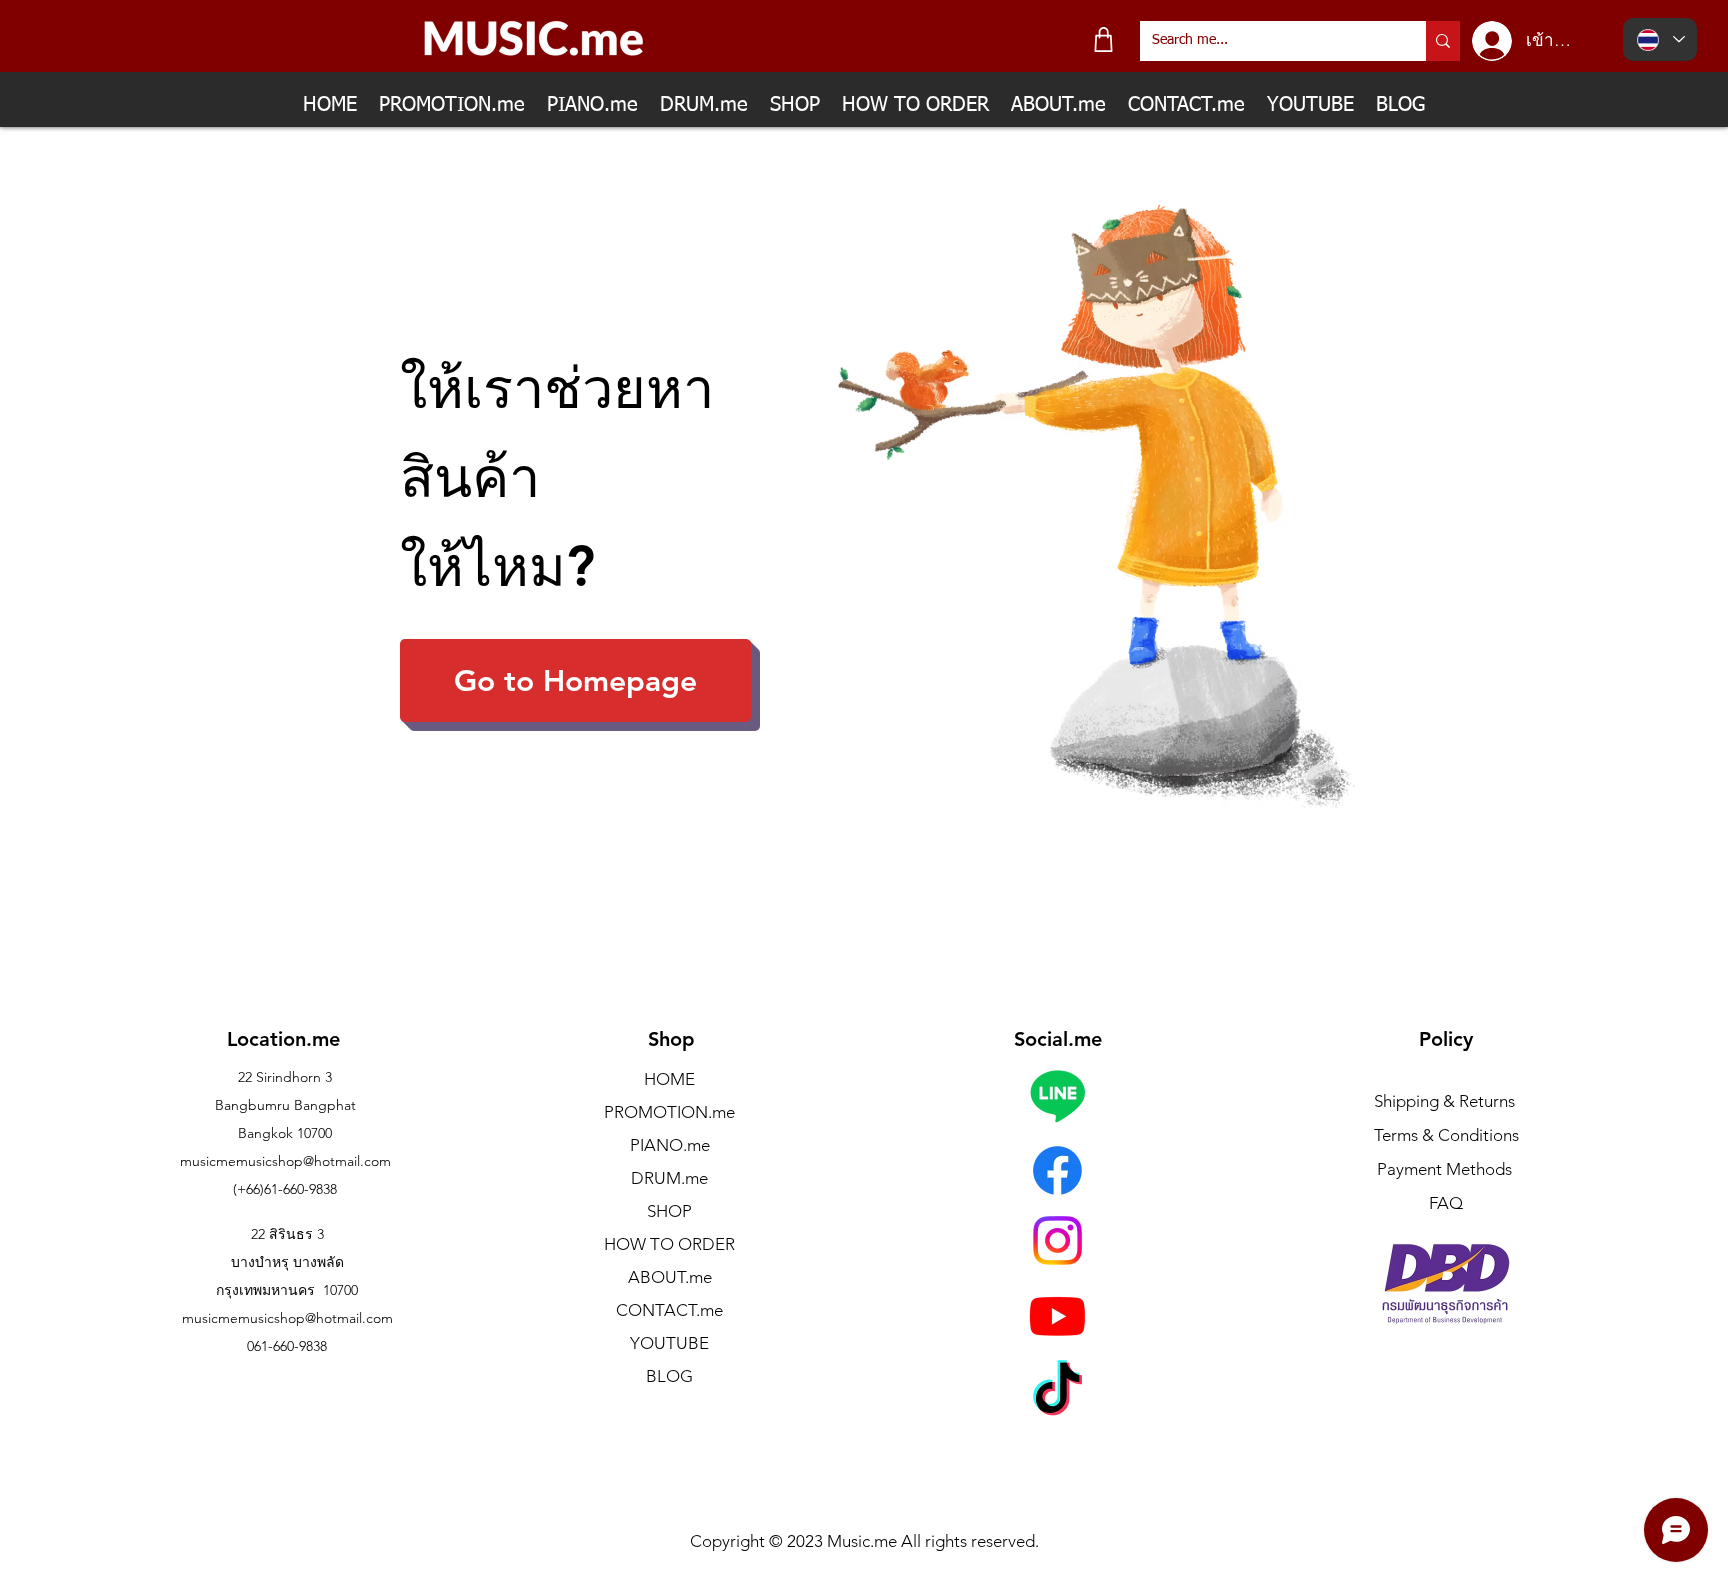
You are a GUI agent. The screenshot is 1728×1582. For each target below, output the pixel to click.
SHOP (669, 1211)
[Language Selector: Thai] (1660, 39)
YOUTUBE (669, 1343)
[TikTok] (1057, 1392)
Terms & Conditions (1446, 1135)
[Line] (1057, 1095)
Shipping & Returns (1444, 1101)
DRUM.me (669, 1178)
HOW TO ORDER (669, 1244)
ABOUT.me (670, 1277)
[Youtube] (1057, 1315)
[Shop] (1103, 39)
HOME (669, 1079)
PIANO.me (670, 1145)
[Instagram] (1057, 1240)
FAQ (1446, 1203)
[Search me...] (1443, 41)
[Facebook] (1057, 1170)
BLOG (669, 1376)
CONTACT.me (669, 1310)
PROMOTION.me (669, 1112)
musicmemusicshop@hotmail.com (285, 1161)
